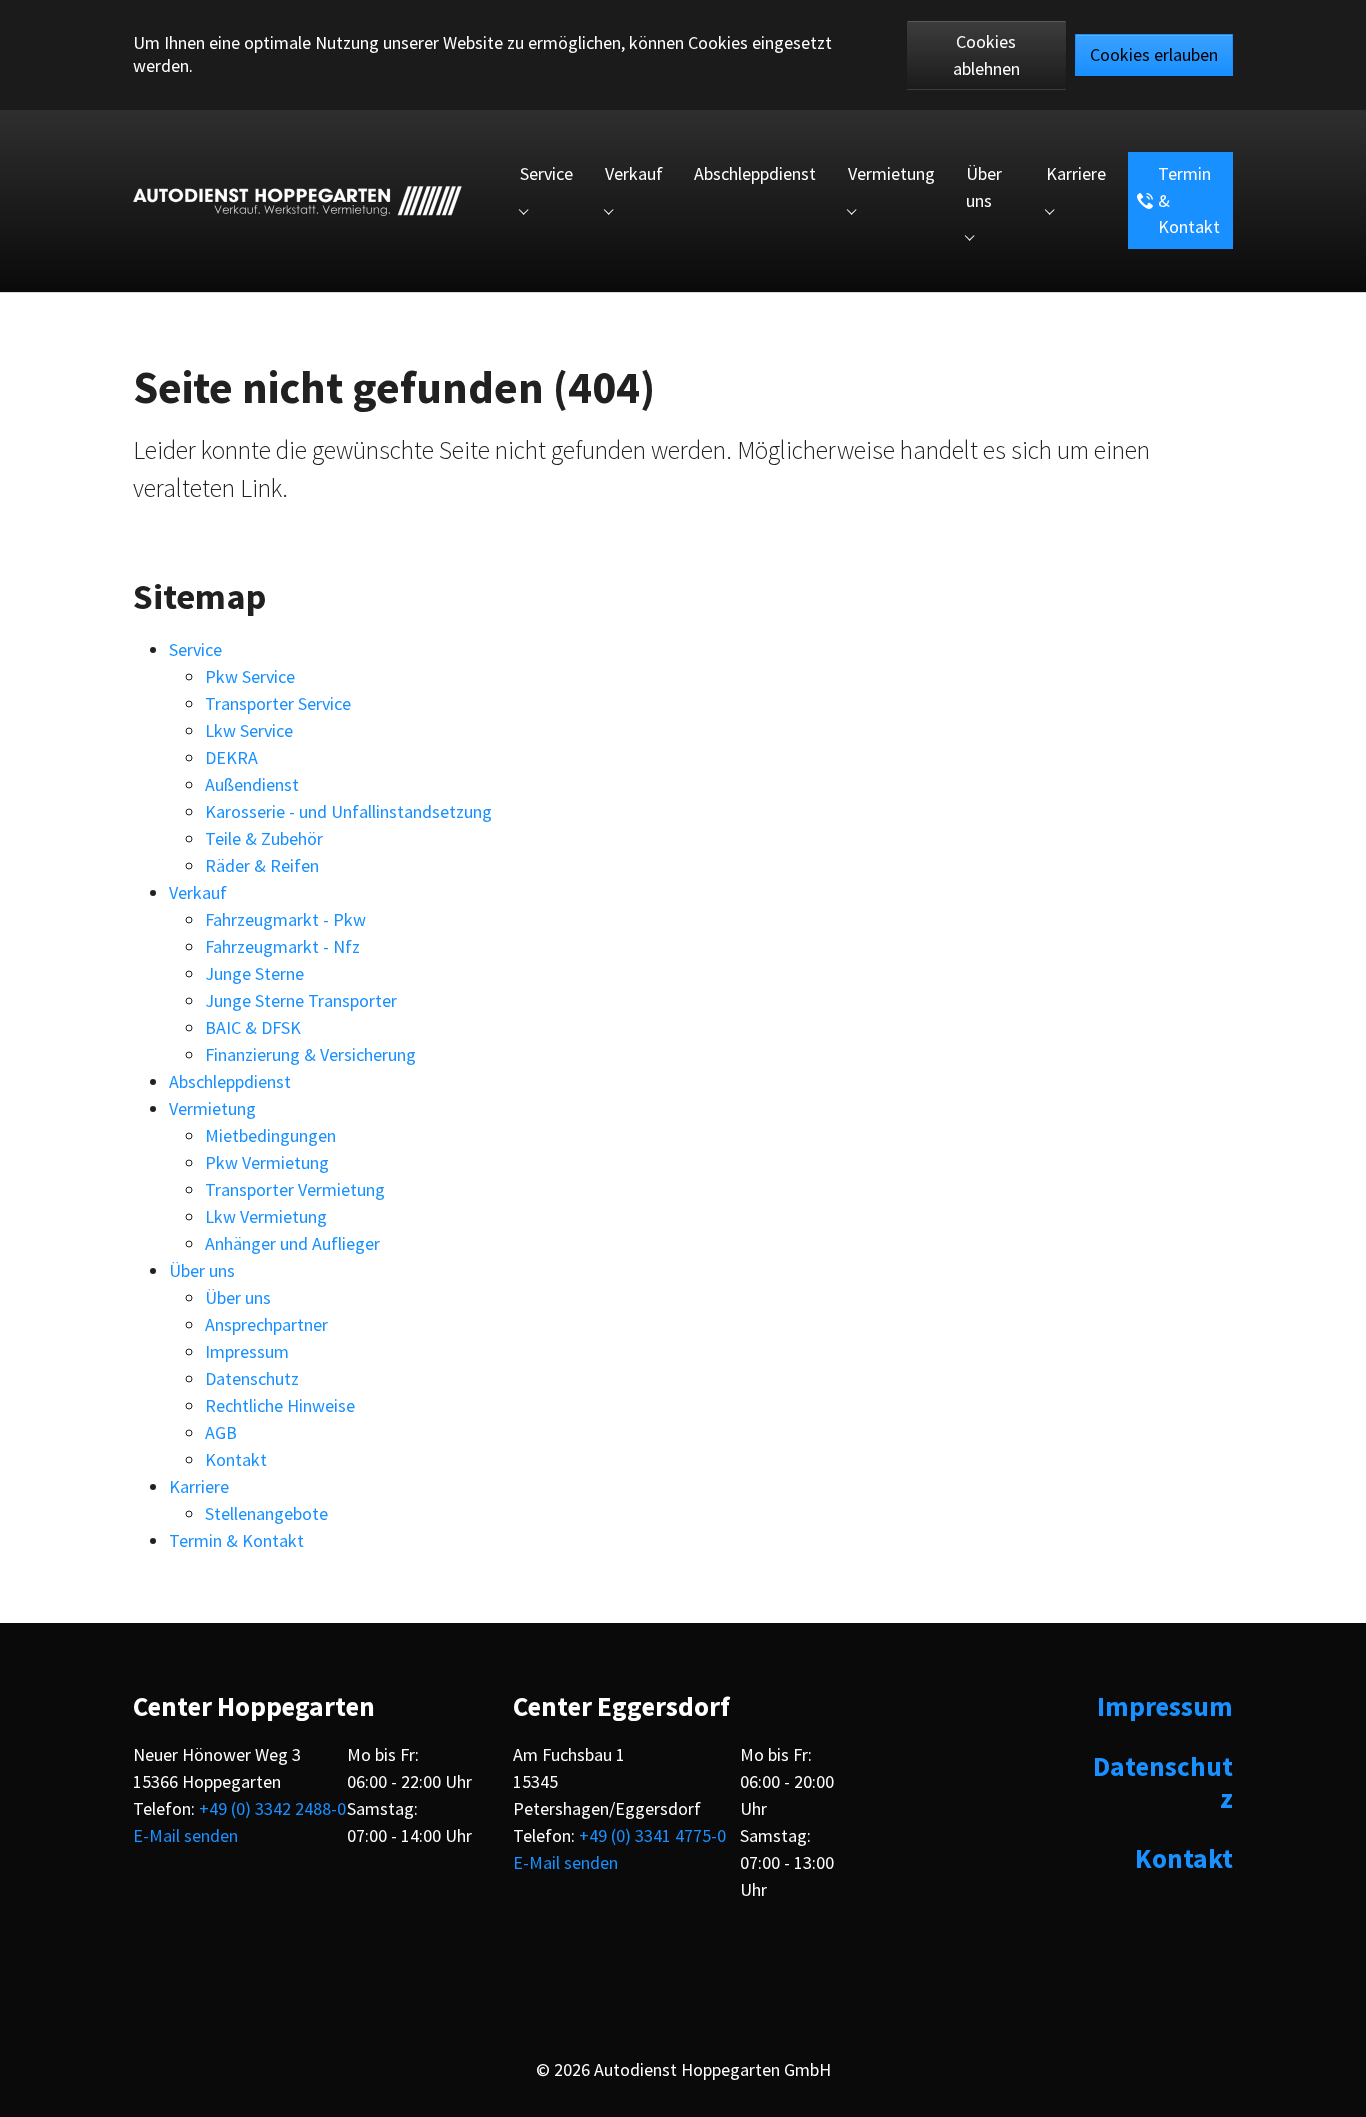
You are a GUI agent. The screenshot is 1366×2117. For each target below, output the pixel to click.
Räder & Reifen (262, 865)
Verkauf (198, 892)
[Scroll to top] (1333, 2084)
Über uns (202, 1270)
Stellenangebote (266, 1513)
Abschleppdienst (230, 1081)
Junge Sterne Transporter (301, 1000)
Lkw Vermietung (266, 1216)
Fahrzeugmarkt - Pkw (285, 919)
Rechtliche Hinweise (280, 1405)
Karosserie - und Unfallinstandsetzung (348, 811)
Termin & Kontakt (236, 1540)
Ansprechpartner (266, 1324)
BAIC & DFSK (253, 1027)
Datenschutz (252, 1378)
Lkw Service (249, 730)
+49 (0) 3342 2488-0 (272, 1808)
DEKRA (231, 757)
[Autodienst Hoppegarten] (297, 201)
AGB (221, 1432)
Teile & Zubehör (264, 838)
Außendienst (252, 784)
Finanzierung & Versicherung (310, 1054)
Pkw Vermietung (267, 1162)
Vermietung (212, 1108)
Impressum (247, 1351)
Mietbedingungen (270, 1135)
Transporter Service (278, 703)
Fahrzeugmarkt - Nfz (282, 946)
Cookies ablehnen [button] (986, 55)
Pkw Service (250, 676)
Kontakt (236, 1459)
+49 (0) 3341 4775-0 (652, 1835)
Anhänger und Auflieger (292, 1243)
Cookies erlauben (1154, 54)
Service (195, 649)
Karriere (199, 1486)
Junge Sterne (254, 973)
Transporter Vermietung (295, 1189)
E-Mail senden (185, 1835)
